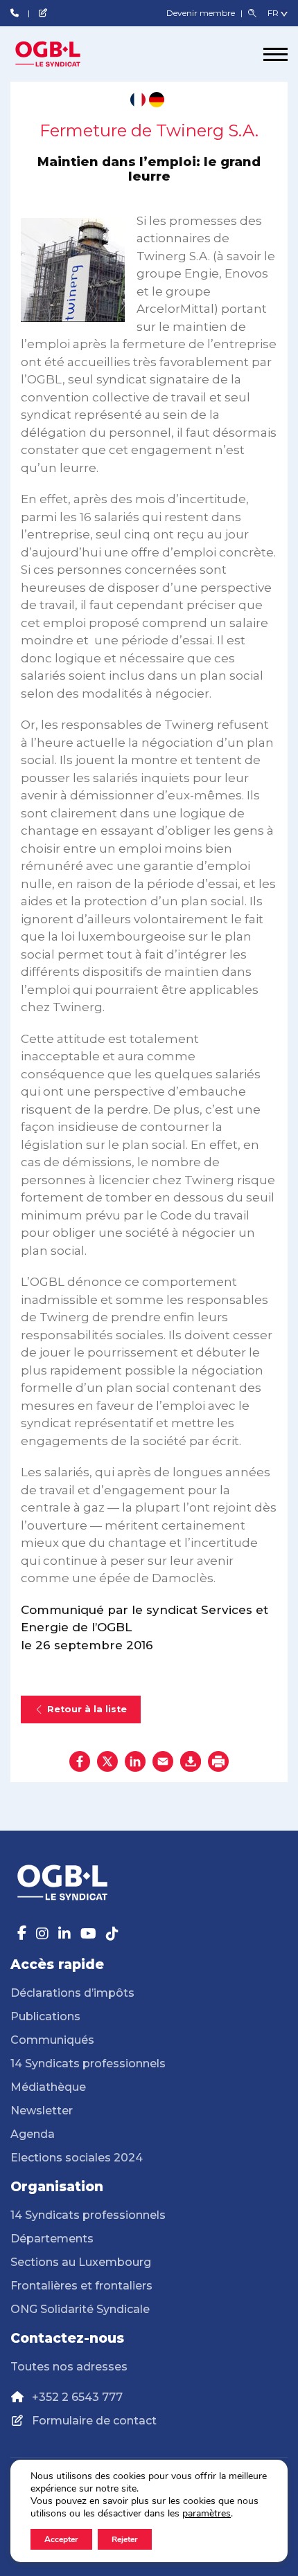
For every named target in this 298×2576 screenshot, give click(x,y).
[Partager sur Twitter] (107, 1761)
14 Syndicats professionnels (88, 2063)
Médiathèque (48, 2087)
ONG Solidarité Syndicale (80, 2309)
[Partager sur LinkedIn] (135, 1761)
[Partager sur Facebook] (80, 1761)
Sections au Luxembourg (81, 2262)
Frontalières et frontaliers (81, 2286)
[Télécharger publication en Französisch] (138, 100)
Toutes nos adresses (69, 2367)
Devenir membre (202, 13)
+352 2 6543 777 (77, 2397)
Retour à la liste (87, 1709)
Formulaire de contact (94, 2421)
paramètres (207, 2514)
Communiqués (52, 2040)
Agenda (33, 2134)
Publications (45, 2016)
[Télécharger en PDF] (191, 1761)
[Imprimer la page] (218, 1761)
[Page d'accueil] (62, 54)
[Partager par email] (163, 1761)
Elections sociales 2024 (77, 2158)
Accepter (61, 2539)
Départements (52, 2239)
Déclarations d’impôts (72, 1993)
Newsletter (42, 2111)
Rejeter (125, 2539)
